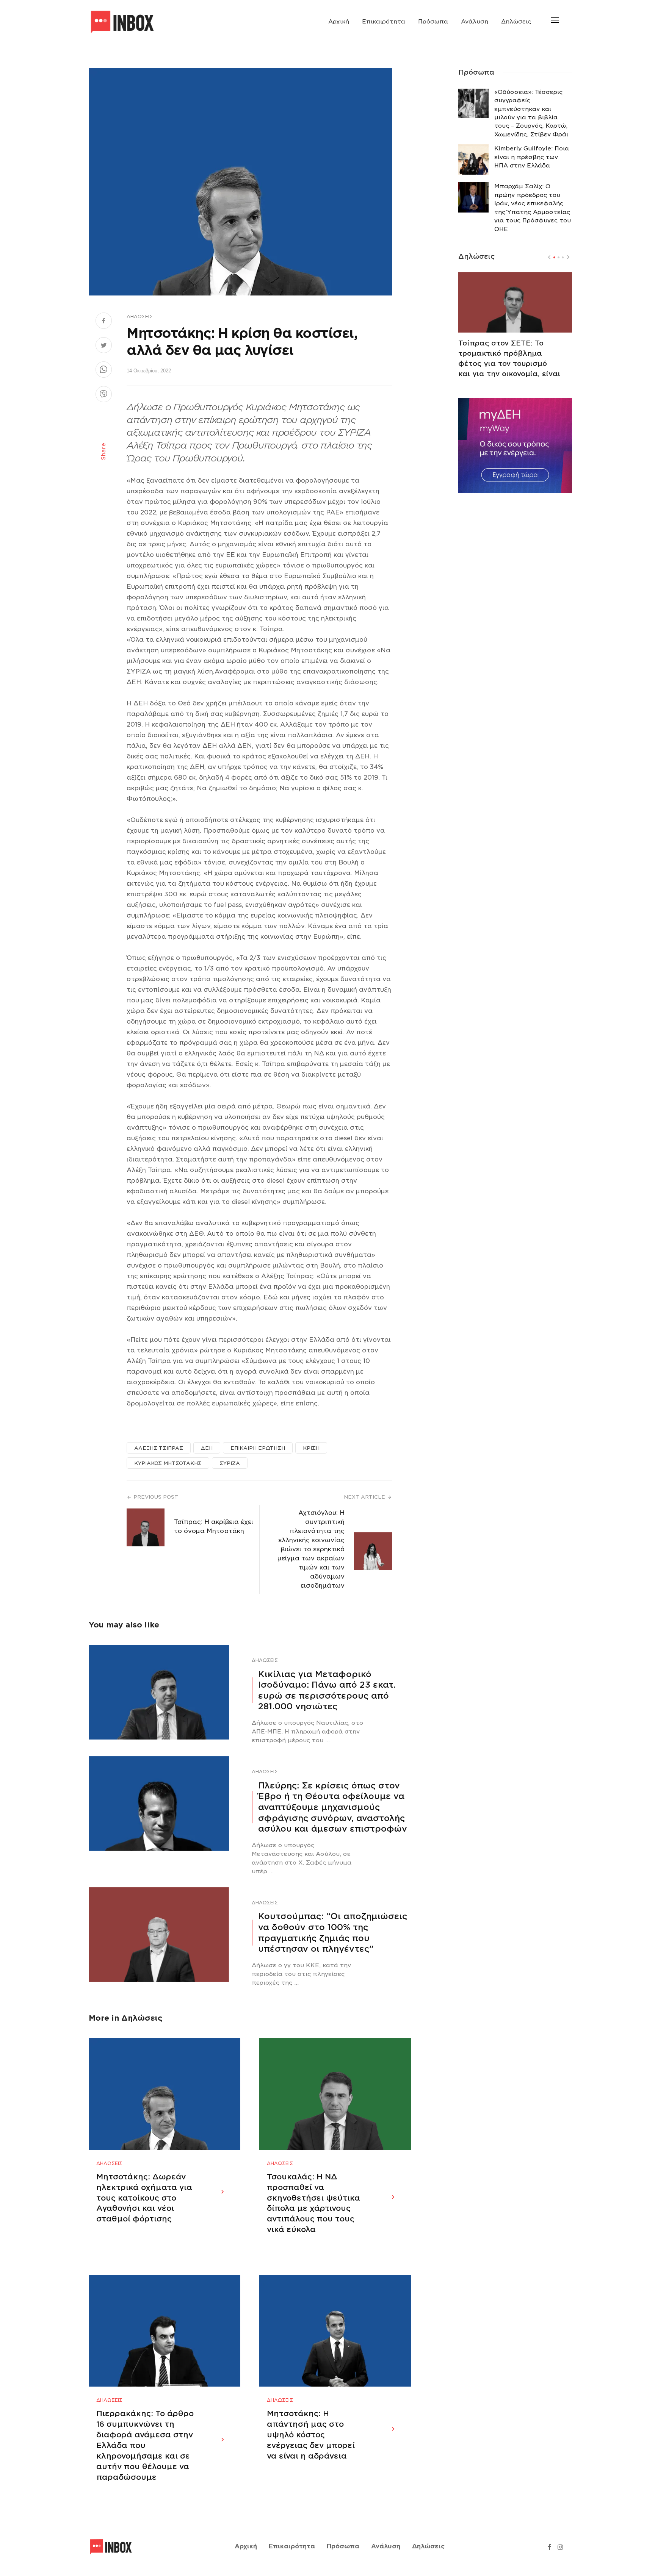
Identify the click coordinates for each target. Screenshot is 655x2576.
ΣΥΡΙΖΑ (230, 1463)
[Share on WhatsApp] (104, 370)
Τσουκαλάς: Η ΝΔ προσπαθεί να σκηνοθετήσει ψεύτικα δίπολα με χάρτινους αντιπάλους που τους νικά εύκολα (313, 2203)
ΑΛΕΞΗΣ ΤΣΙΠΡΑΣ (159, 1448)
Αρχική (339, 22)
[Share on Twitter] (104, 346)
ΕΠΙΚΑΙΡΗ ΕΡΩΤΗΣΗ (258, 1448)
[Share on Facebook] (104, 322)
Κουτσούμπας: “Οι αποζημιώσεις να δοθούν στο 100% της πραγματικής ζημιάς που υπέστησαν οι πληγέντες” (333, 1932)
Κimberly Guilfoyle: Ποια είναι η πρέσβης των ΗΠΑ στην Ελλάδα (532, 157)
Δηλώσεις (516, 22)
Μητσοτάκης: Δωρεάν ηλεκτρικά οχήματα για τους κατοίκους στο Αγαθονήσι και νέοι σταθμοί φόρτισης (144, 2198)
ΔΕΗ (207, 1448)
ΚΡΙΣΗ (311, 1448)
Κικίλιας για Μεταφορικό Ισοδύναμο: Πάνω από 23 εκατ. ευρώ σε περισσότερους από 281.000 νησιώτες (327, 1690)
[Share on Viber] (104, 395)
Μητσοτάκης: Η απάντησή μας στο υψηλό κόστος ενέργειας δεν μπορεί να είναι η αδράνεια (311, 2435)
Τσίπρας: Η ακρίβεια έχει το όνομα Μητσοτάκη (214, 1526)
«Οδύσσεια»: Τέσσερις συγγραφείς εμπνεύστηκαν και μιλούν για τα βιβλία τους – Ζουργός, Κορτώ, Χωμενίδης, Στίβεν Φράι (531, 113)
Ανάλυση (475, 22)
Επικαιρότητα (384, 22)
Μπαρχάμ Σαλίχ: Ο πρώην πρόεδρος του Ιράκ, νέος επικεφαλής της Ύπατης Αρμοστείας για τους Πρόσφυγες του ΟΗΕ (533, 208)
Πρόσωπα (433, 22)
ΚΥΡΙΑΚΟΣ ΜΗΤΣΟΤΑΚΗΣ (168, 1463)
